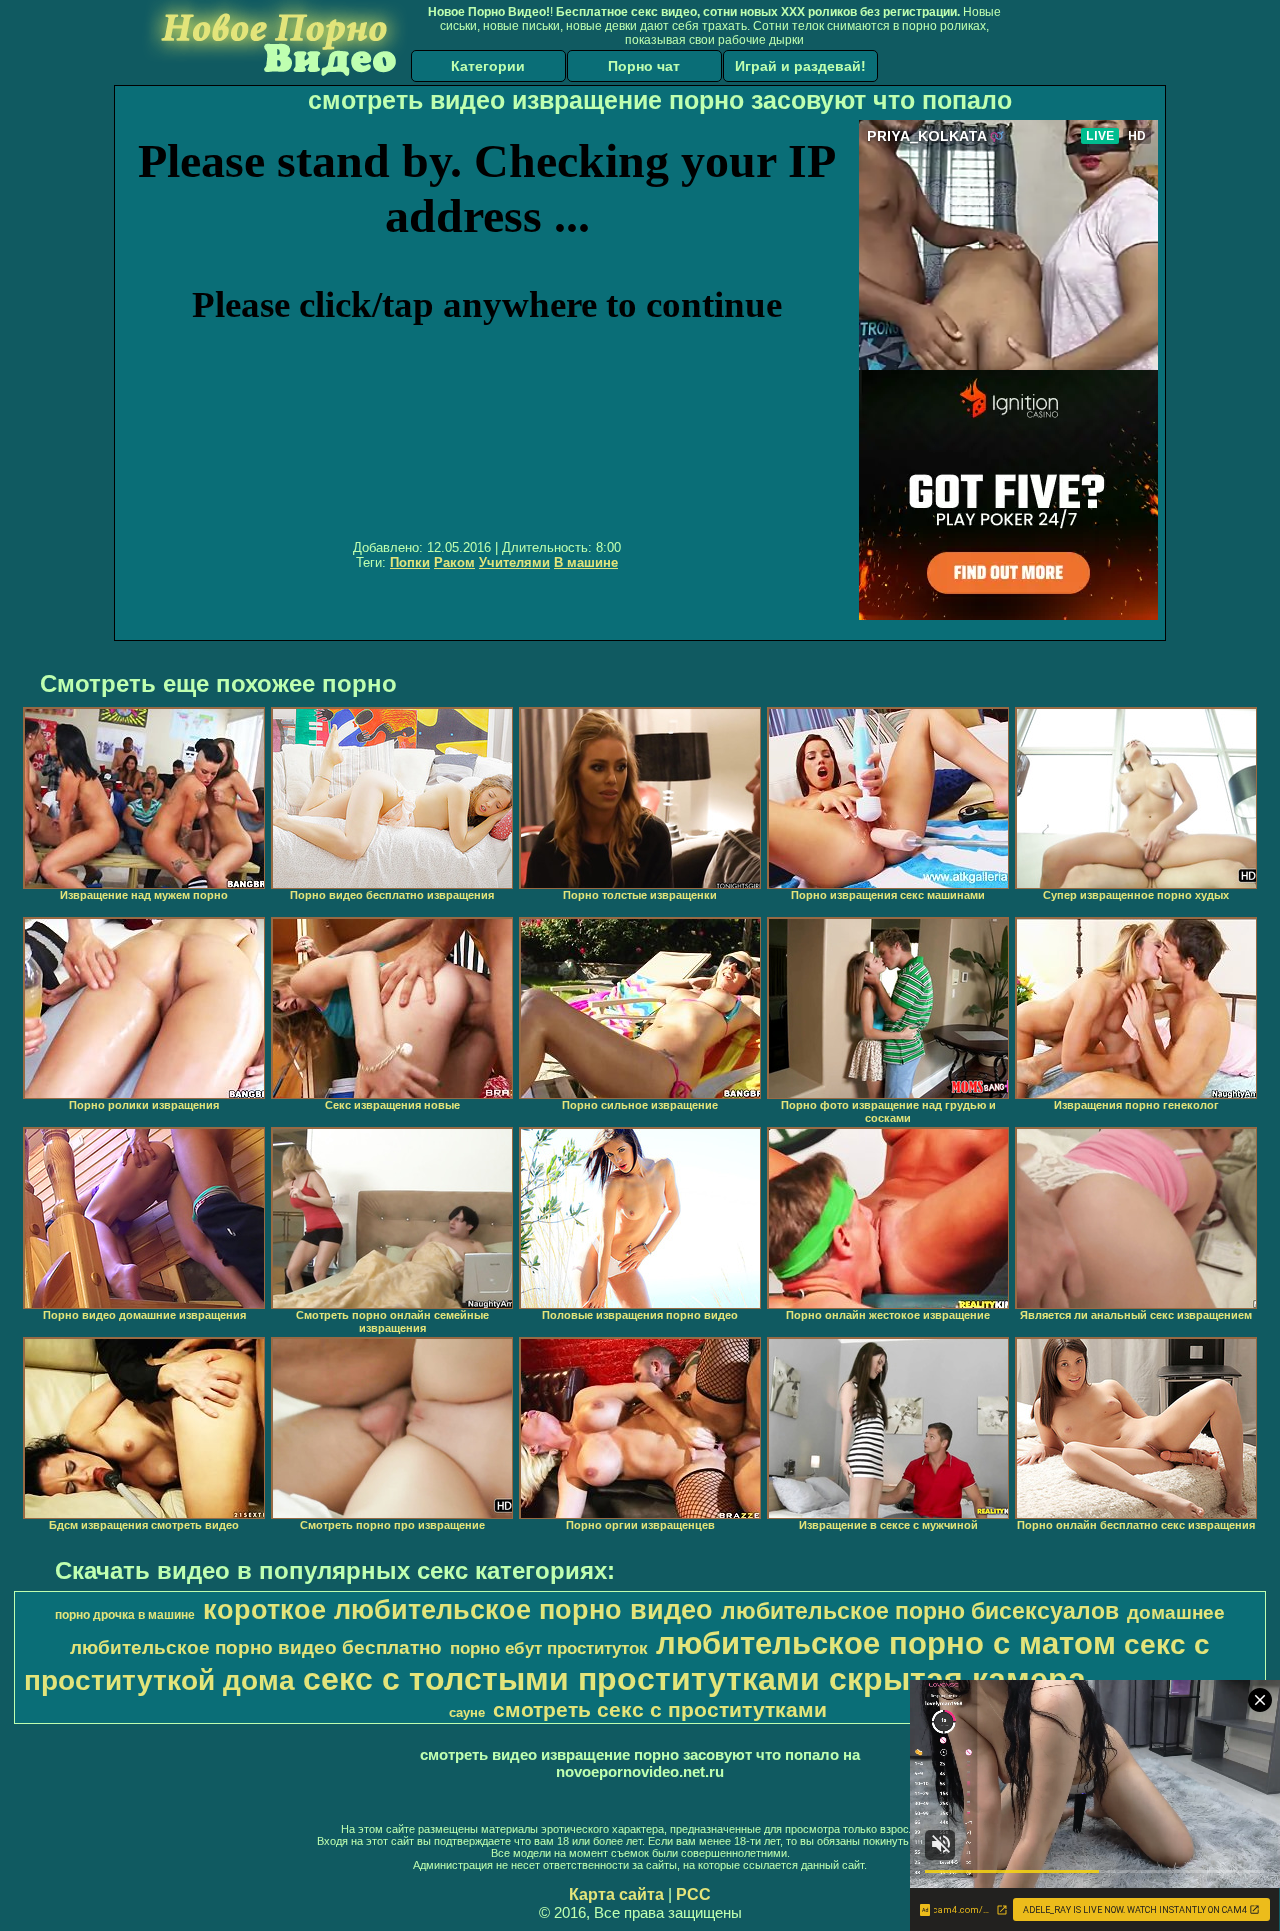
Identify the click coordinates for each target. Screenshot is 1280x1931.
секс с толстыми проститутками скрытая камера (694, 1679)
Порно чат (644, 66)
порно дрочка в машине (125, 1615)
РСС (693, 1894)
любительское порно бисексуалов (920, 1611)
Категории (488, 66)
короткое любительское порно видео (458, 1610)
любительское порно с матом (886, 1643)
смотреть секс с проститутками (660, 1710)
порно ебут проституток (549, 1648)
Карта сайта (616, 1894)
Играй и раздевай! (800, 66)
